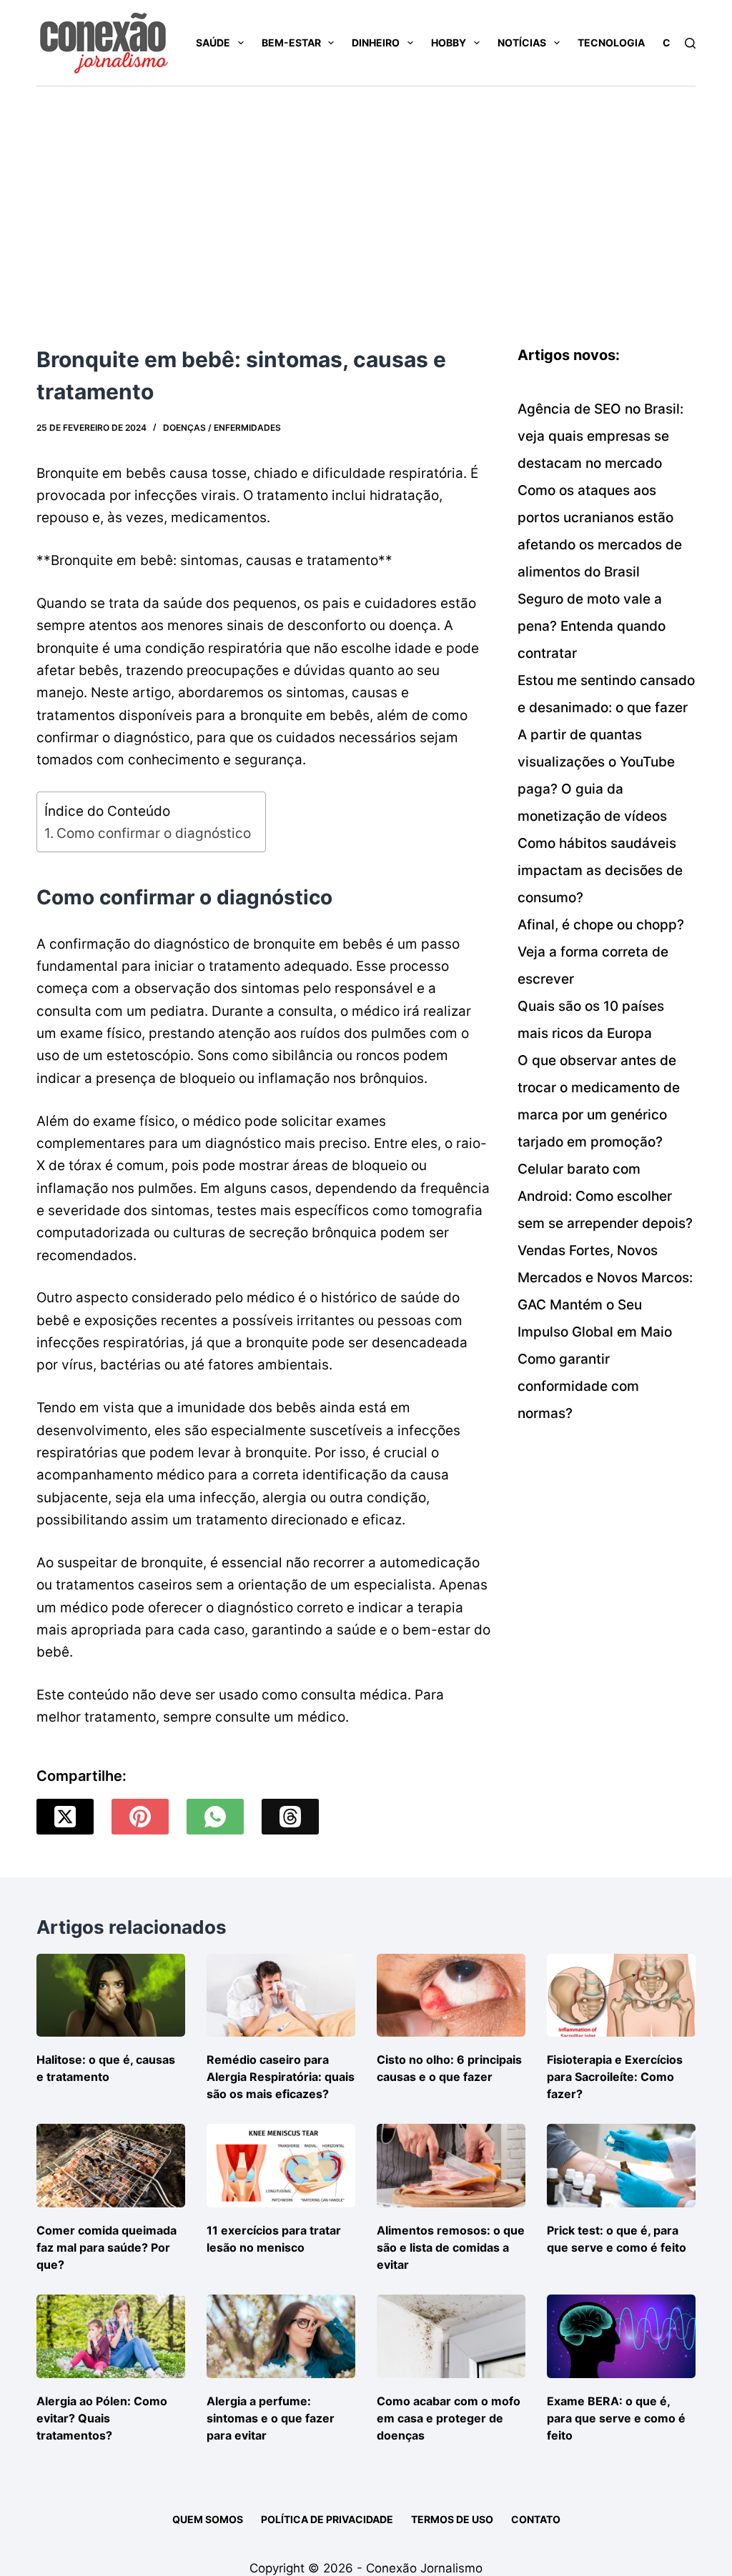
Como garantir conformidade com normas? (578, 1386)
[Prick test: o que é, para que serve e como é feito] (621, 2166)
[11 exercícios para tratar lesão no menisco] (281, 2166)
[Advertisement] (366, 194)
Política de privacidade (327, 2519)
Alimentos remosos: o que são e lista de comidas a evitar (451, 2247)
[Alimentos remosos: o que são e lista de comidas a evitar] (451, 2166)
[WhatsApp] (215, 1817)
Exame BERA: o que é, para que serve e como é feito (616, 2418)
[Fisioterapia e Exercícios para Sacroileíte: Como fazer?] (621, 1996)
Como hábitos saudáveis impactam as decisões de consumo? (600, 870)
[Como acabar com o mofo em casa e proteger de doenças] (451, 2336)
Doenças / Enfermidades (222, 428)
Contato (536, 2519)
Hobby (449, 43)
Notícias (522, 43)
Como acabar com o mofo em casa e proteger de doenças (449, 2418)
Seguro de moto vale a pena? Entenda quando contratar (592, 626)
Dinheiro (376, 43)
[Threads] (290, 1817)
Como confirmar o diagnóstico (154, 833)
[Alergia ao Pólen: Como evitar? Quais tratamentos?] (111, 2336)
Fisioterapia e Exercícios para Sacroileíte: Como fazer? (615, 2077)
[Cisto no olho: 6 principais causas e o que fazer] (451, 1996)
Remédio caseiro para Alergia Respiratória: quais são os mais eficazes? (281, 2077)
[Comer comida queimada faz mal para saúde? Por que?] (111, 2166)
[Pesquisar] (690, 43)
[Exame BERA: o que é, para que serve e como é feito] (621, 2336)
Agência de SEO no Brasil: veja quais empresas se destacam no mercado (600, 436)
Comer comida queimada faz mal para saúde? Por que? (107, 2247)
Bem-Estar (291, 43)
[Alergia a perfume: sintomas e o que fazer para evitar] (281, 2336)
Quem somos (208, 2519)
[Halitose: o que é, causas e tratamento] (111, 1996)
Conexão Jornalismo (424, 2568)
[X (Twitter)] (65, 1817)
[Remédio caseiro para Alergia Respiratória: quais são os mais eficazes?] (281, 1996)
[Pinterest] (140, 1817)
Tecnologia (611, 43)
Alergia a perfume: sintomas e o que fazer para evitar (271, 2418)
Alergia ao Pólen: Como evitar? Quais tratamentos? (102, 2418)
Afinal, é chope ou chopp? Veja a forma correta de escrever (601, 952)
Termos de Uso (452, 2519)
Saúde (213, 43)
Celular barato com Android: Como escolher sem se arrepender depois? (605, 1196)
